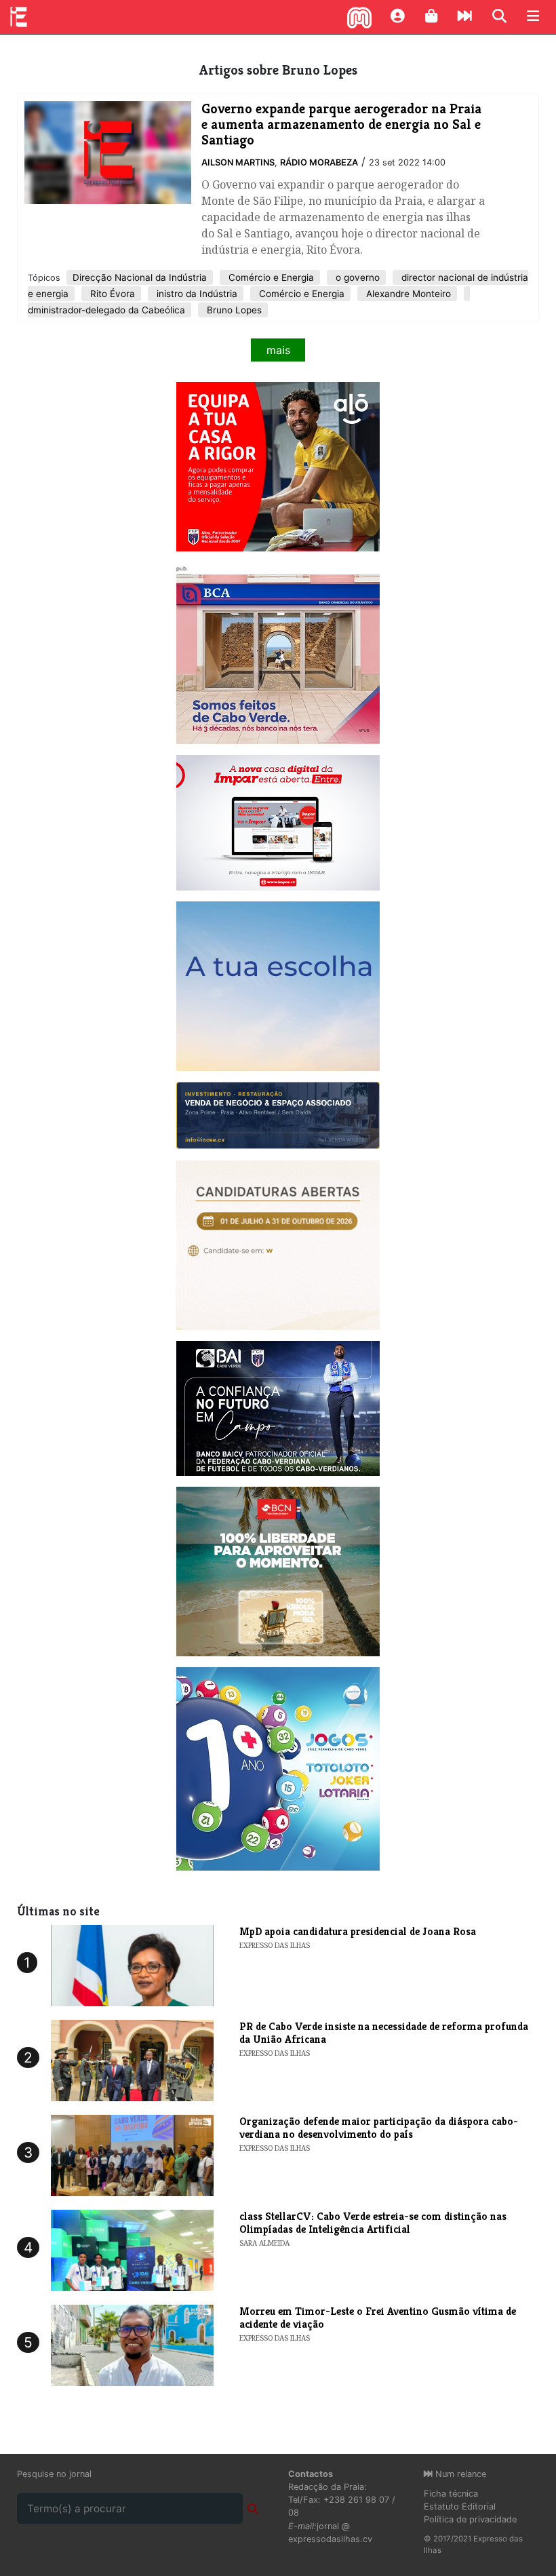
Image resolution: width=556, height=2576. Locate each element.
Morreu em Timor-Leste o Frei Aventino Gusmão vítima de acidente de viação (378, 2318)
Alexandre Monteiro (407, 294)
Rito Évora (111, 294)
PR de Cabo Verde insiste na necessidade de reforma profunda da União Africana (384, 2033)
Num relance (459, 2474)
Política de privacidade (470, 2519)
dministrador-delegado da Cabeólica (106, 310)
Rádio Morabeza (319, 162)
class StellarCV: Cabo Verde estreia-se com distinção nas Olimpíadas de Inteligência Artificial (373, 2223)
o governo (356, 277)
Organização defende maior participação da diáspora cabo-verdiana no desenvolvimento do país (379, 2128)
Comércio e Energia (270, 277)
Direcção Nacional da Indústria (140, 277)
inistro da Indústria (196, 294)
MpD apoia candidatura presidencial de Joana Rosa (358, 1931)
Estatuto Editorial (460, 2506)
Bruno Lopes (233, 310)
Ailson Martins (238, 162)
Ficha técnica (451, 2494)
